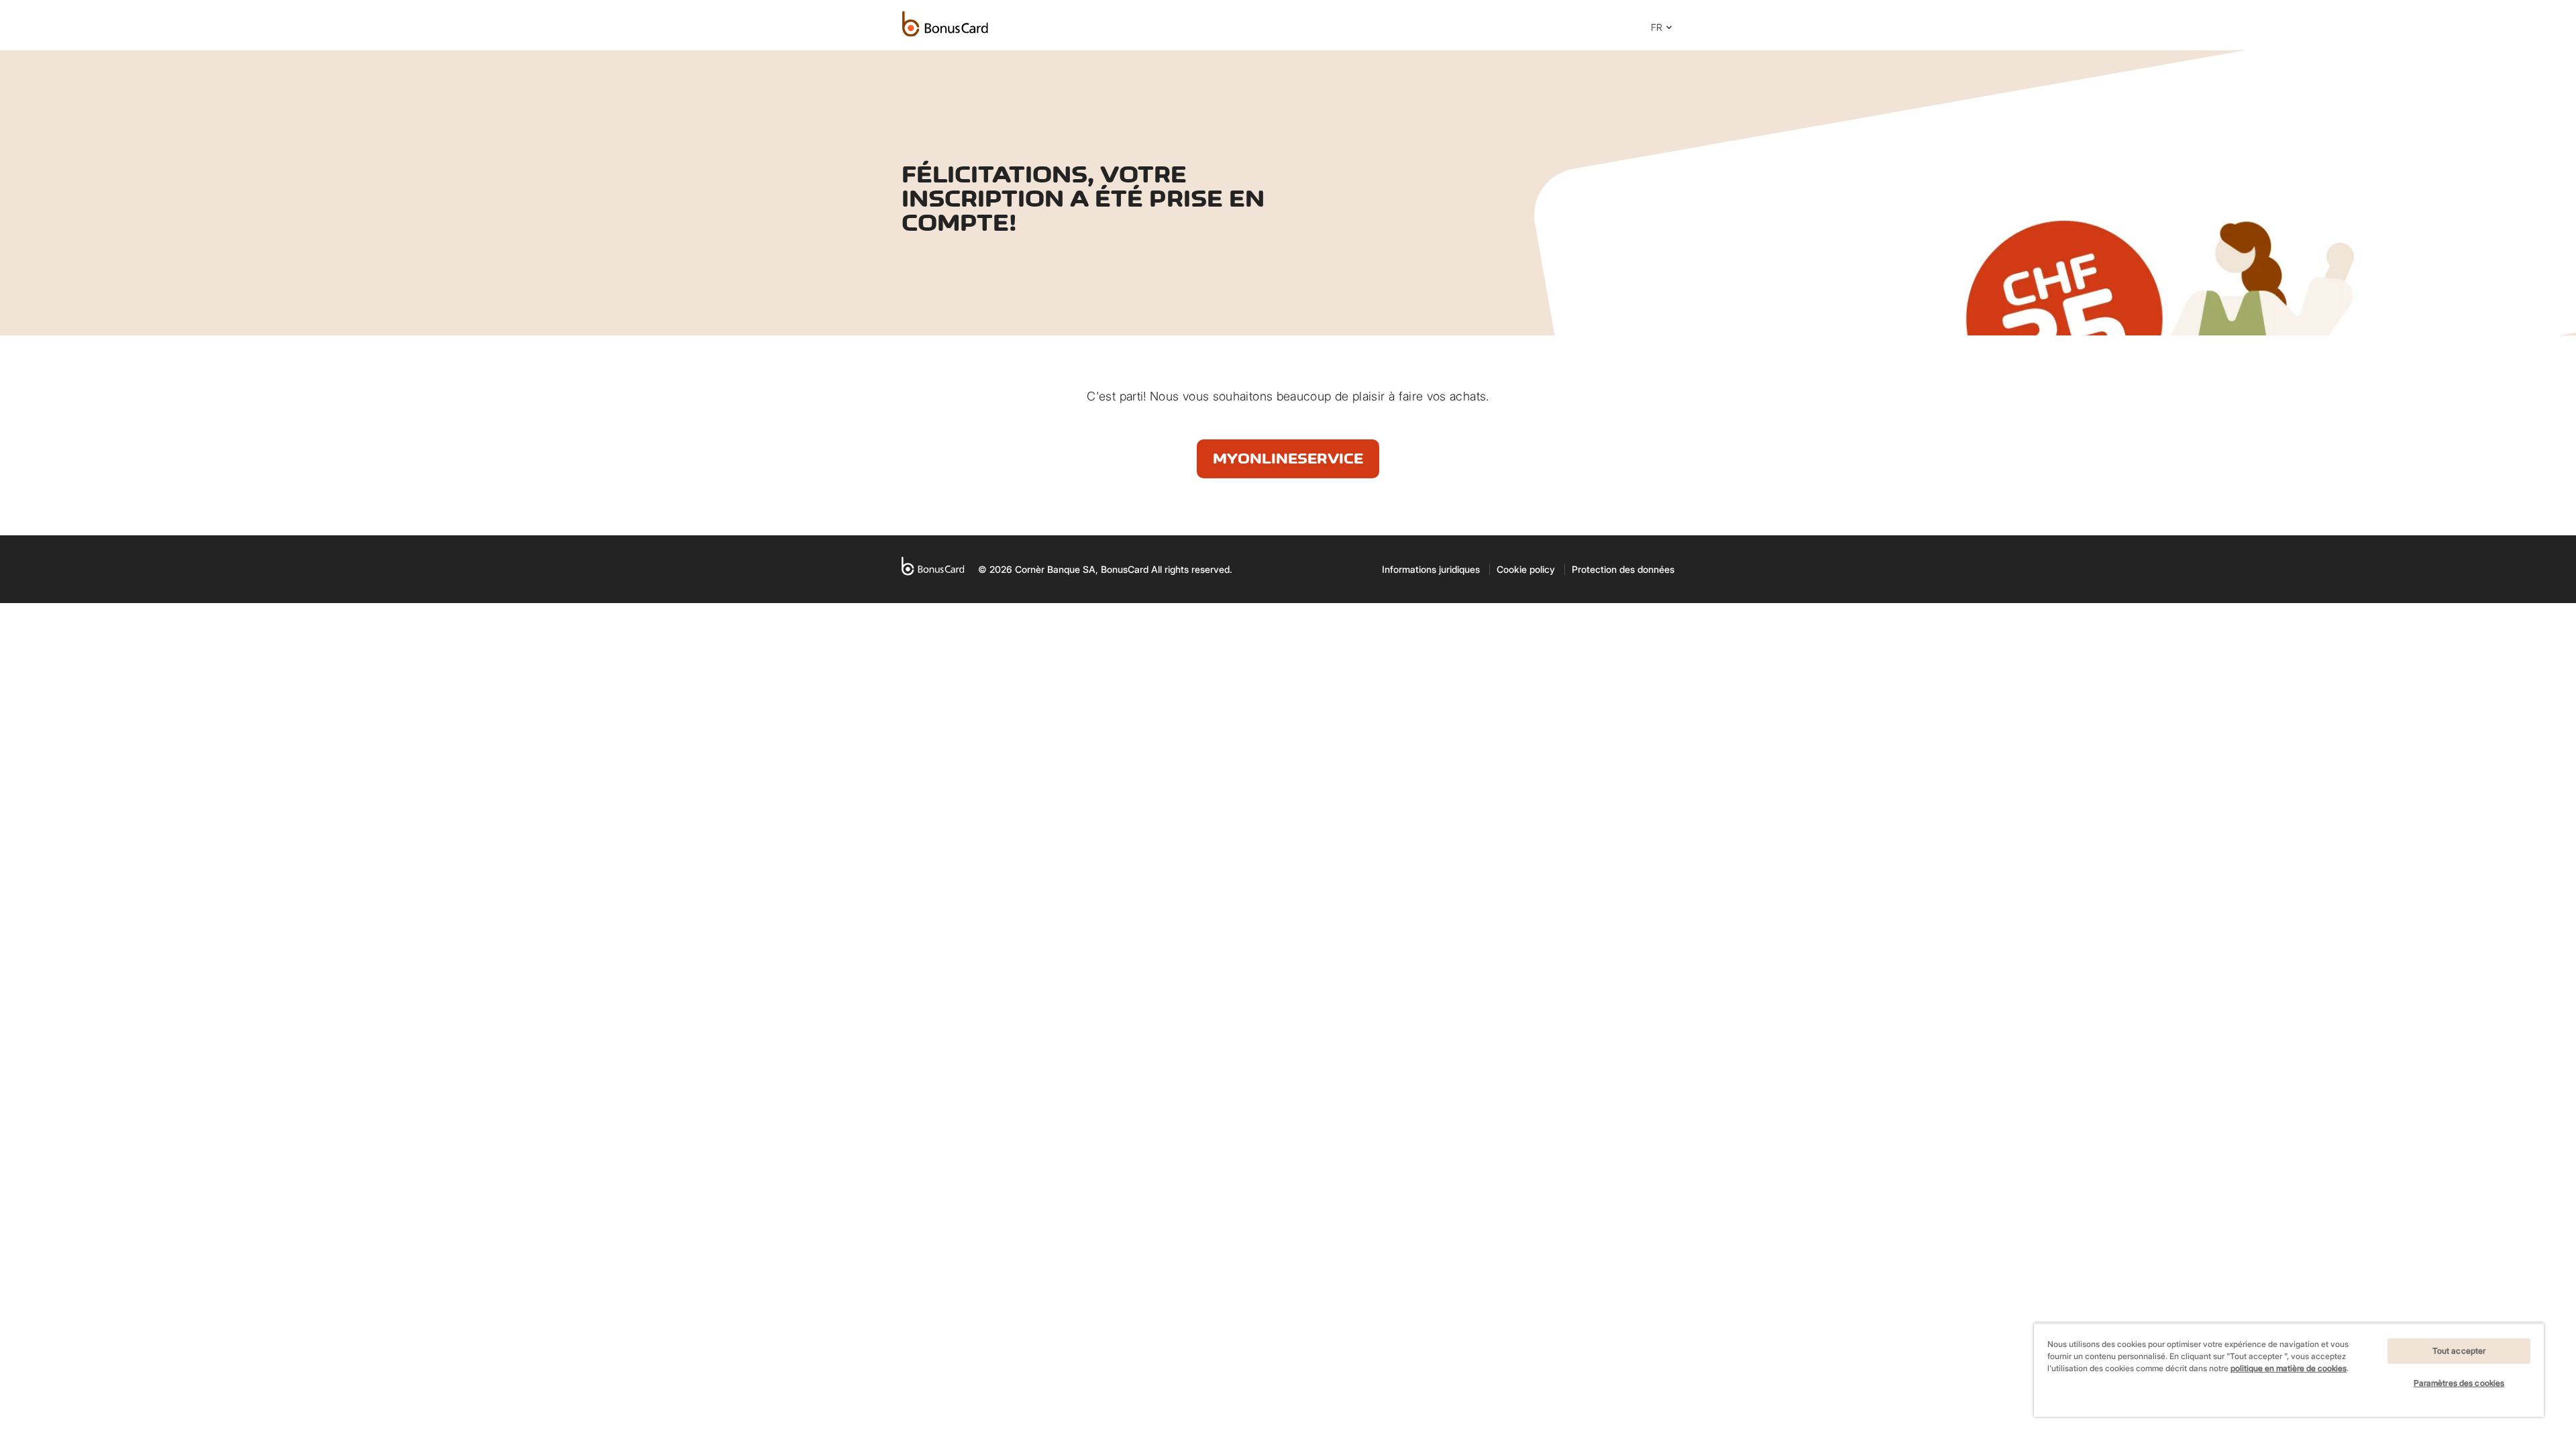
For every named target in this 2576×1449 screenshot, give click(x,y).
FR (1657, 27)
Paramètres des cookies (2459, 1383)
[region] (2289, 1370)
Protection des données (1623, 569)
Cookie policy (1526, 569)
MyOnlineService (1288, 459)
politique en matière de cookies (2289, 1368)
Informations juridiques (1431, 569)
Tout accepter (2459, 1351)
